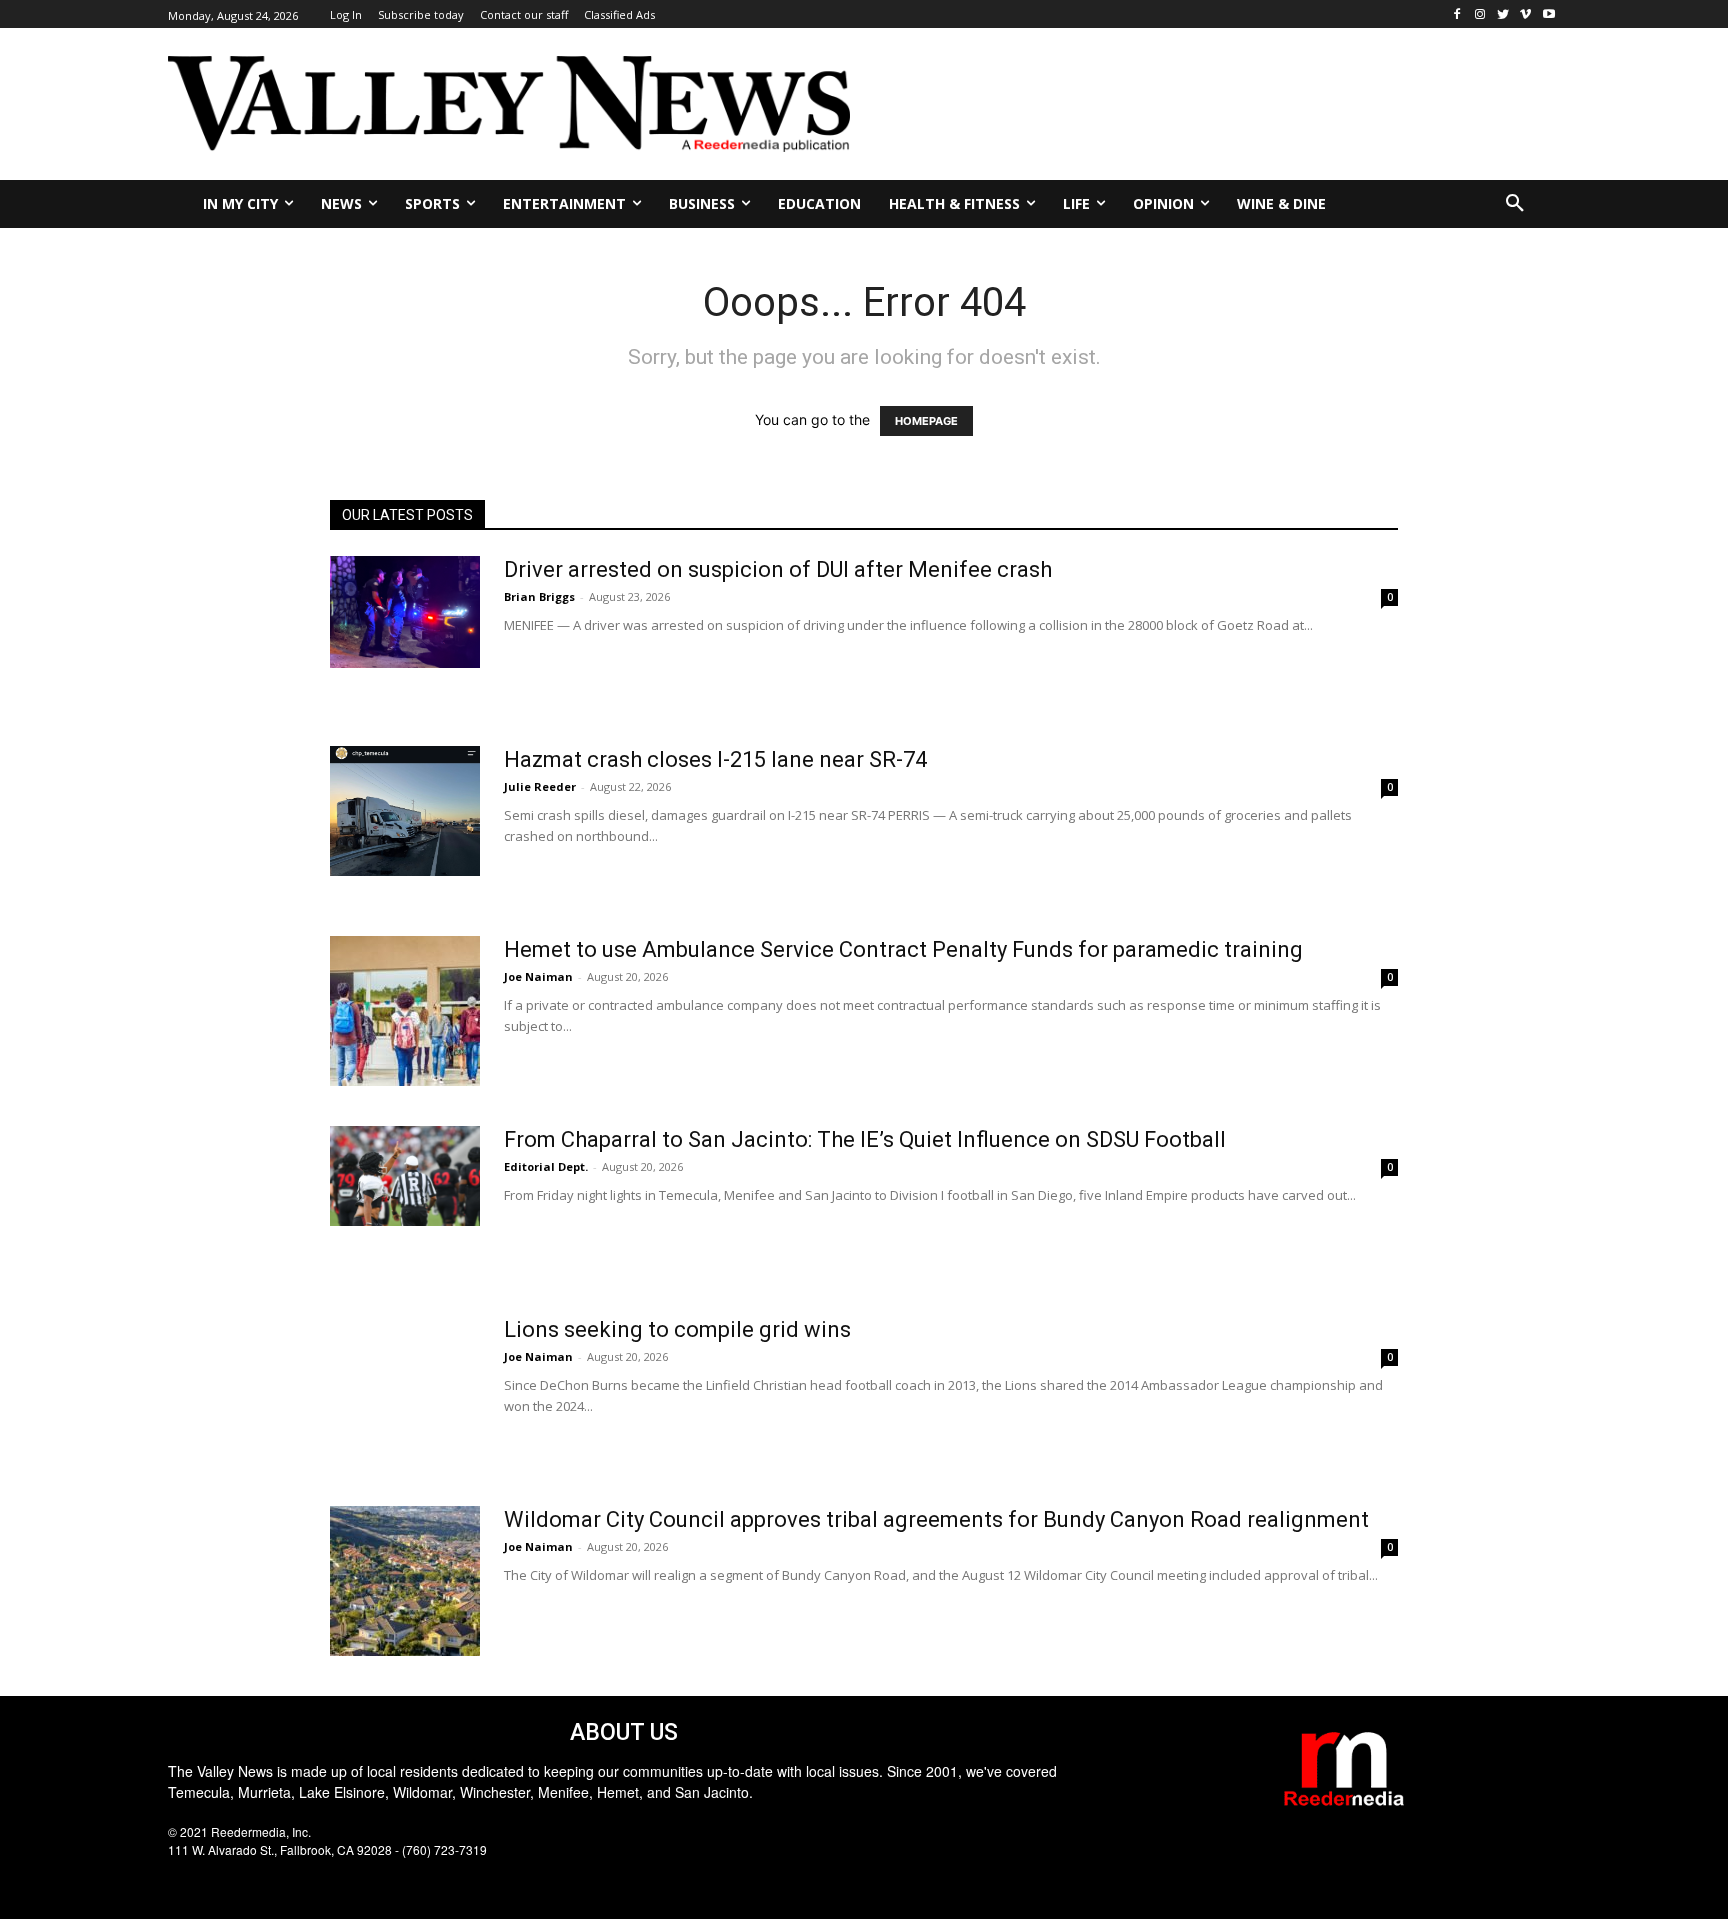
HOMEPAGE (926, 421)
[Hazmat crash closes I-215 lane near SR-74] (405, 811)
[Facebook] (1457, 14)
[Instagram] (1480, 14)
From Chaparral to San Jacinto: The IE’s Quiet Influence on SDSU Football (865, 1139)
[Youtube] (1548, 14)
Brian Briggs (539, 596)
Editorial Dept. (546, 1166)
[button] (1515, 204)
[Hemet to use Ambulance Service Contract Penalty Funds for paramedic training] (405, 1011)
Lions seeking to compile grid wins (677, 1329)
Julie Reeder (540, 786)
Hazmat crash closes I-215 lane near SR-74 (715, 759)
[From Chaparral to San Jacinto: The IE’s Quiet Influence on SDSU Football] (405, 1176)
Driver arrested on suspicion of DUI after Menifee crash (778, 569)
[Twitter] (1503, 14)
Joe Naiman (538, 976)
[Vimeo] (1525, 14)
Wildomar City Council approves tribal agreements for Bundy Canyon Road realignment (936, 1519)
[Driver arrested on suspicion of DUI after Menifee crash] (405, 612)
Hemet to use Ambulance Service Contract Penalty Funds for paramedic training (903, 949)
